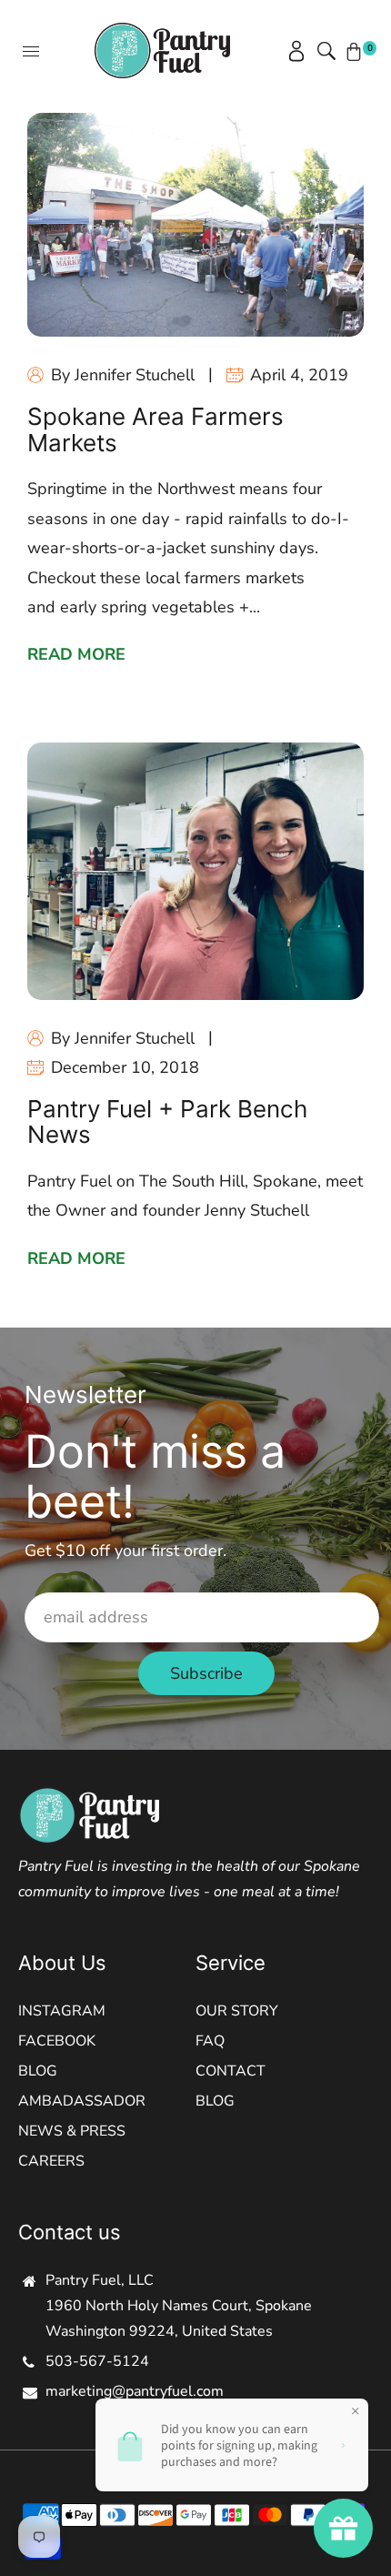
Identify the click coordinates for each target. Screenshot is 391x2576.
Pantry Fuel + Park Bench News (167, 1122)
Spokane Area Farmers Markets (155, 429)
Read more (76, 654)
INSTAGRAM (62, 2011)
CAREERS (51, 2161)
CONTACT (231, 2071)
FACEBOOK (57, 2041)
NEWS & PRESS (72, 2131)
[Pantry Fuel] (162, 49)
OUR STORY (237, 2011)
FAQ (210, 2041)
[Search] (323, 51)
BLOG (38, 2071)
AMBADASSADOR (82, 2101)
